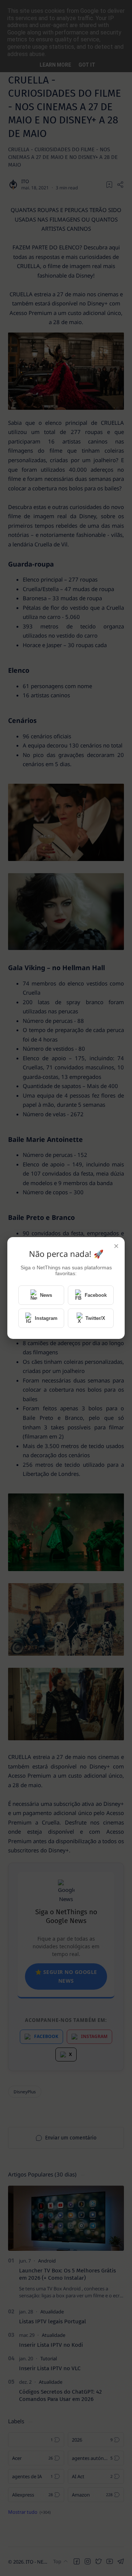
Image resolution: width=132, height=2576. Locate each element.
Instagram (46, 1318)
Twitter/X (95, 1318)
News (46, 1295)
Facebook (96, 1295)
